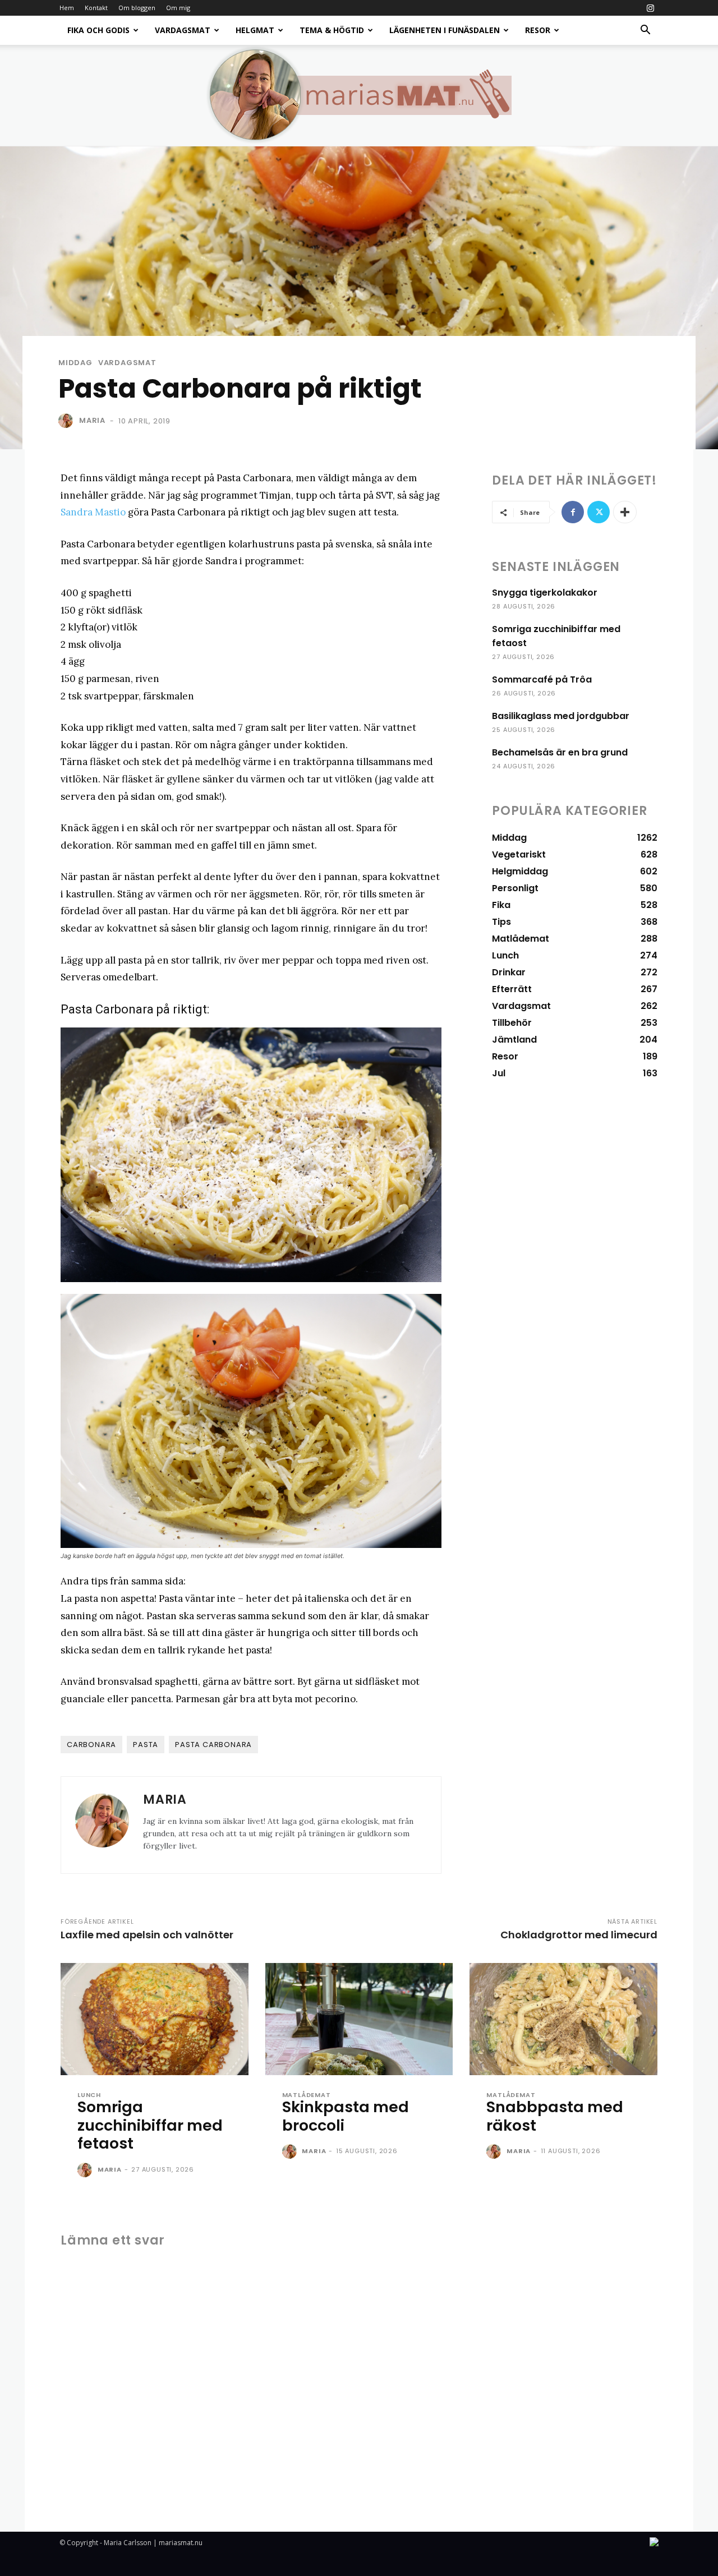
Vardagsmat (183, 30)
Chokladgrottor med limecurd (579, 1935)
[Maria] (68, 421)
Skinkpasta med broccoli (346, 2116)
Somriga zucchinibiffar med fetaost (150, 2125)
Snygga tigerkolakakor (545, 593)
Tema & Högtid (332, 30)
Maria (92, 420)
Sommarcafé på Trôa (542, 679)
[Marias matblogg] (359, 95)
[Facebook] (573, 512)
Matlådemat (307, 2095)
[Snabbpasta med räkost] (563, 2019)
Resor (538, 30)
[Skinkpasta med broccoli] (359, 2019)
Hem (67, 8)
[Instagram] (650, 8)
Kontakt (96, 8)
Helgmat (255, 30)
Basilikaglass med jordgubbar (561, 716)
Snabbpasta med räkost (555, 2116)
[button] (645, 31)
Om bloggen (137, 8)
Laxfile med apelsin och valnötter (147, 1935)
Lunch (89, 2095)
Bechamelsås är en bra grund (560, 752)
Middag (75, 363)
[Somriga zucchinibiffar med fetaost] (155, 2019)
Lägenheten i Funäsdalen (445, 30)
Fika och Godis (98, 30)
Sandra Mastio (93, 512)
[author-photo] (86, 2171)
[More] (625, 512)
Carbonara (91, 1745)
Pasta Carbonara (213, 1745)
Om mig (178, 8)
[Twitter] (599, 512)
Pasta (146, 1745)
